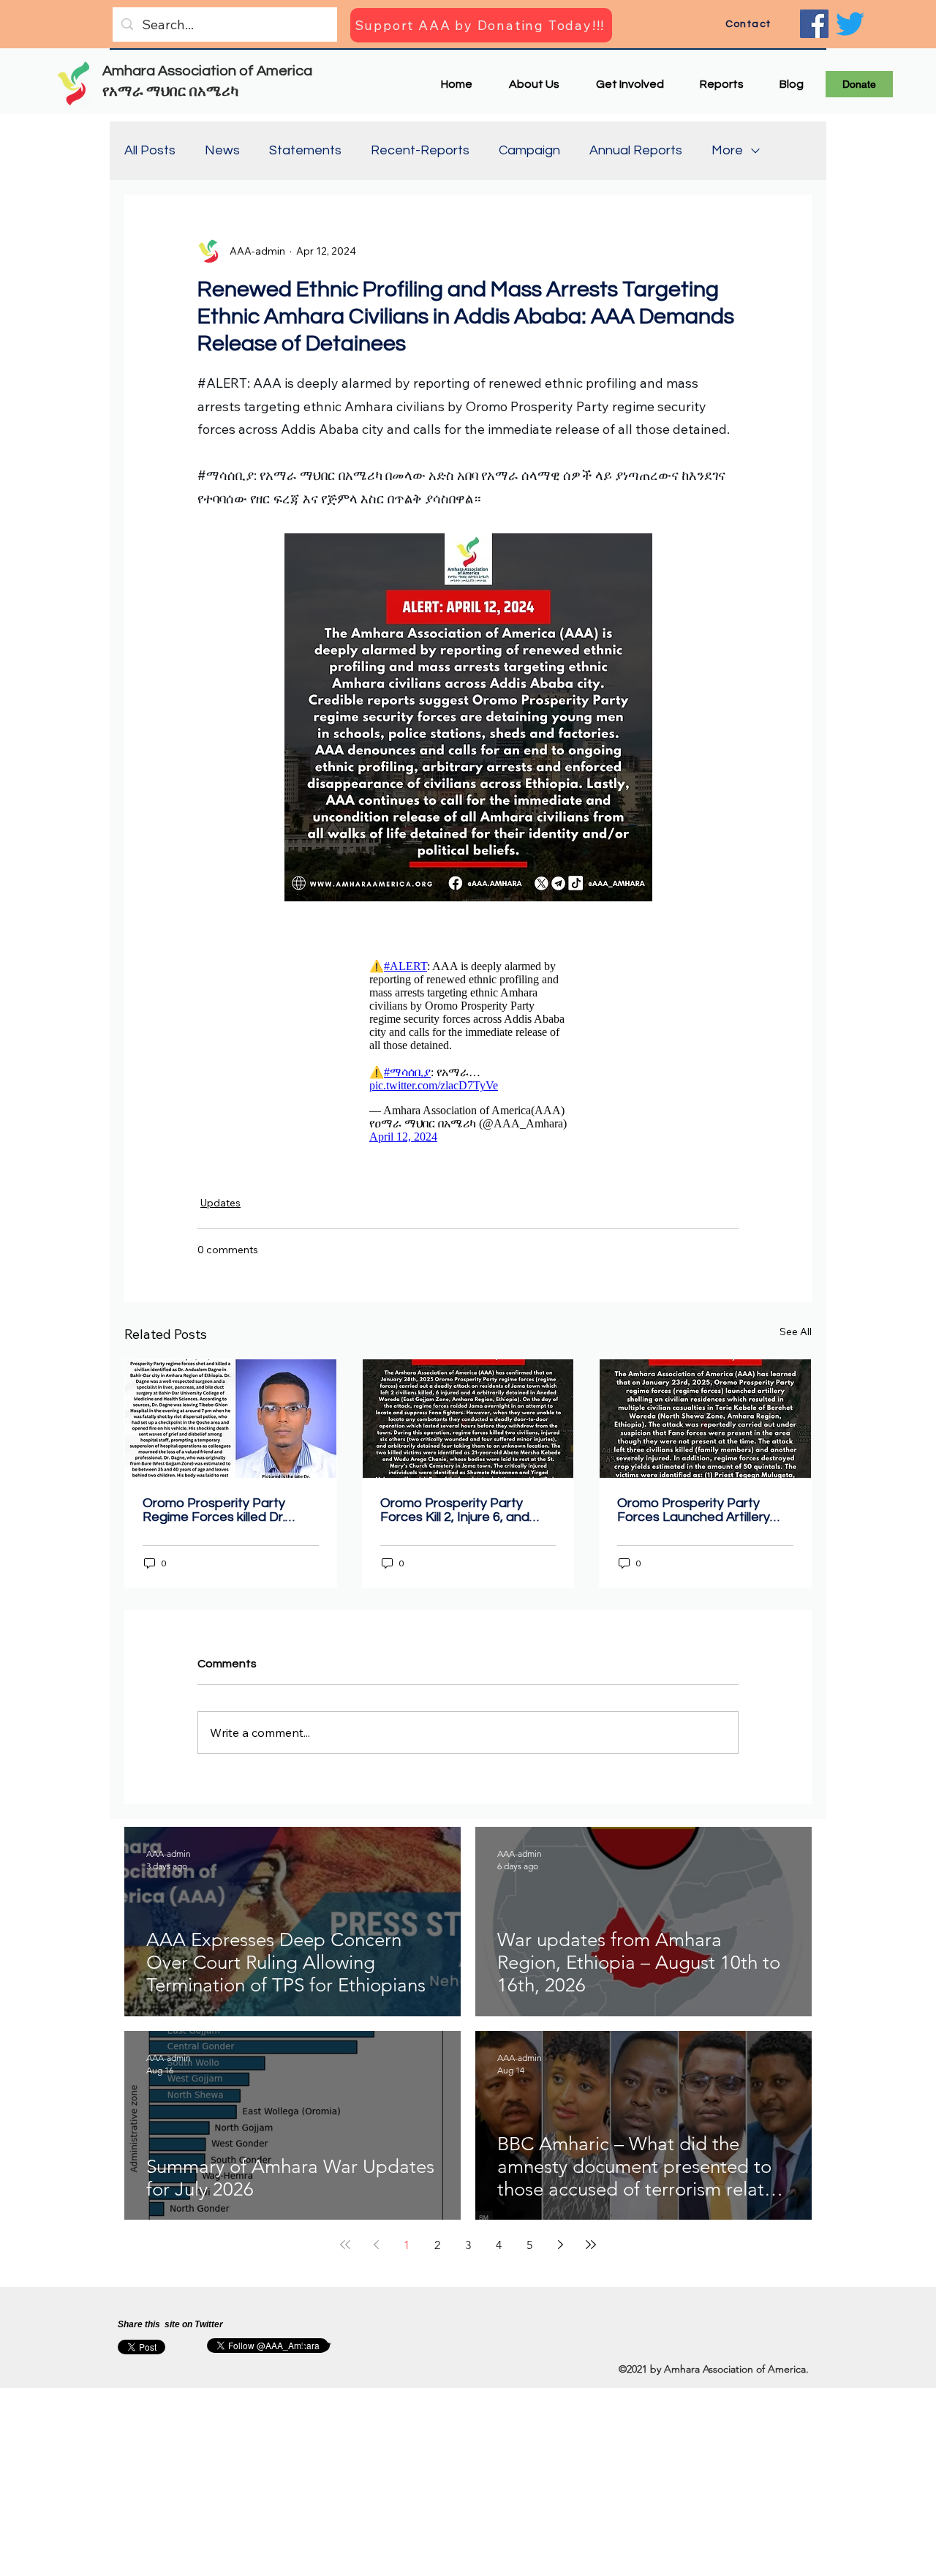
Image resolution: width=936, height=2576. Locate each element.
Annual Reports (636, 150)
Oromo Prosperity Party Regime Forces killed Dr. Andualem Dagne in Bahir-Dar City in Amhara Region (220, 1517)
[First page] (345, 2252)
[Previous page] (376, 2252)
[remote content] (468, 1055)
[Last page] (591, 2252)
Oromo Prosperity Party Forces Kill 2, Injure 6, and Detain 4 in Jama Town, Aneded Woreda (455, 1517)
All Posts (150, 150)
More (727, 150)
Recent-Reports (420, 150)
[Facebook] (814, 24)
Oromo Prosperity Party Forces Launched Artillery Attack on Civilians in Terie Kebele (694, 1517)
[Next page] (560, 2252)
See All (796, 1339)
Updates (220, 1210)
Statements (305, 150)
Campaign (529, 150)
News (222, 150)
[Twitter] (850, 24)
